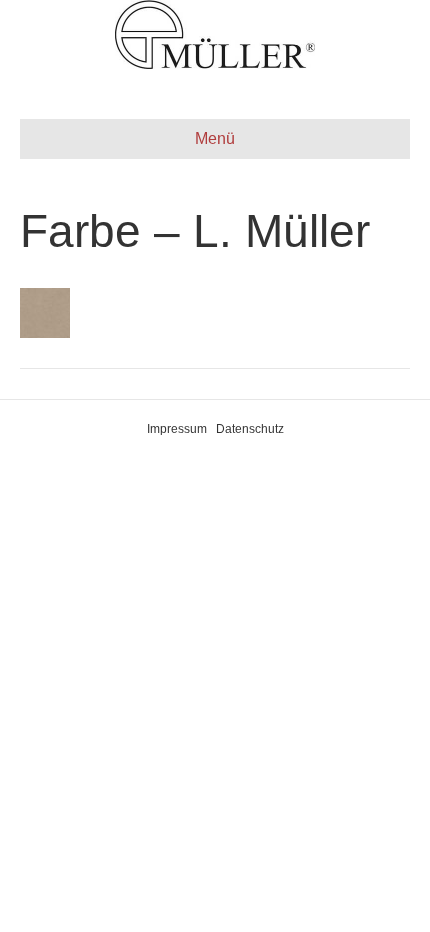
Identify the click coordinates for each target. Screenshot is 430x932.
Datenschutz (250, 429)
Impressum (177, 429)
